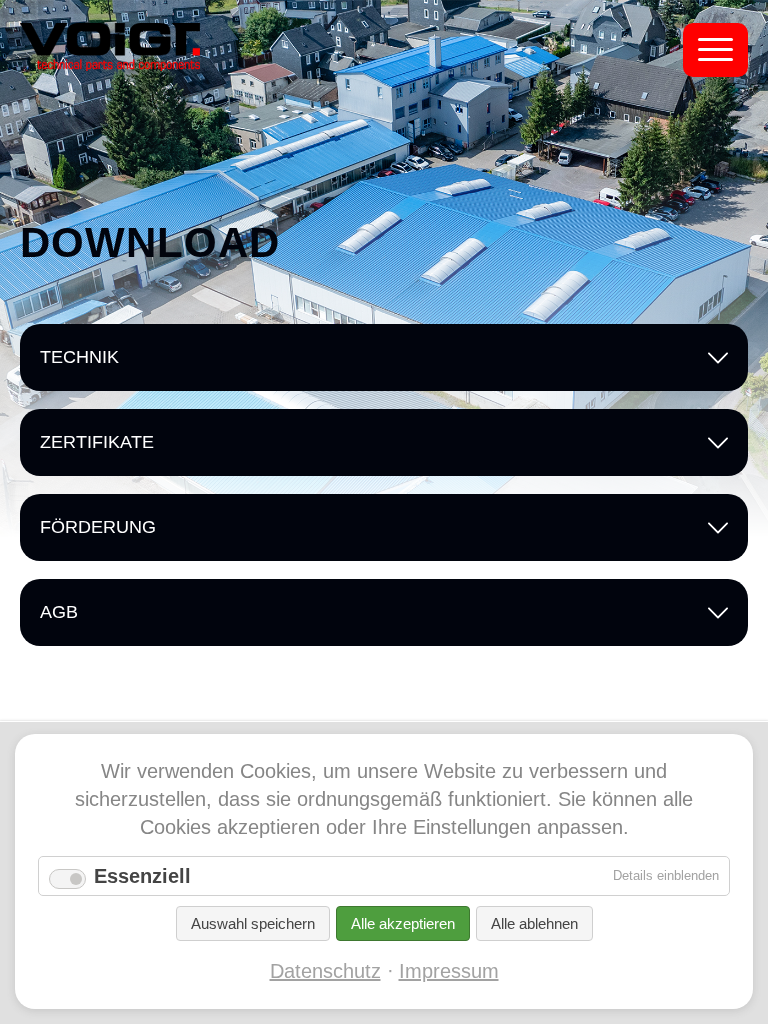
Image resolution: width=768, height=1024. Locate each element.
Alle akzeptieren (403, 923)
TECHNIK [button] (79, 357)
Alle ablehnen (534, 923)
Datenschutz (325, 971)
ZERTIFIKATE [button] (97, 442)
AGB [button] (59, 612)
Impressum (449, 971)
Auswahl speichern (253, 923)
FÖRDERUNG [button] (98, 527)
